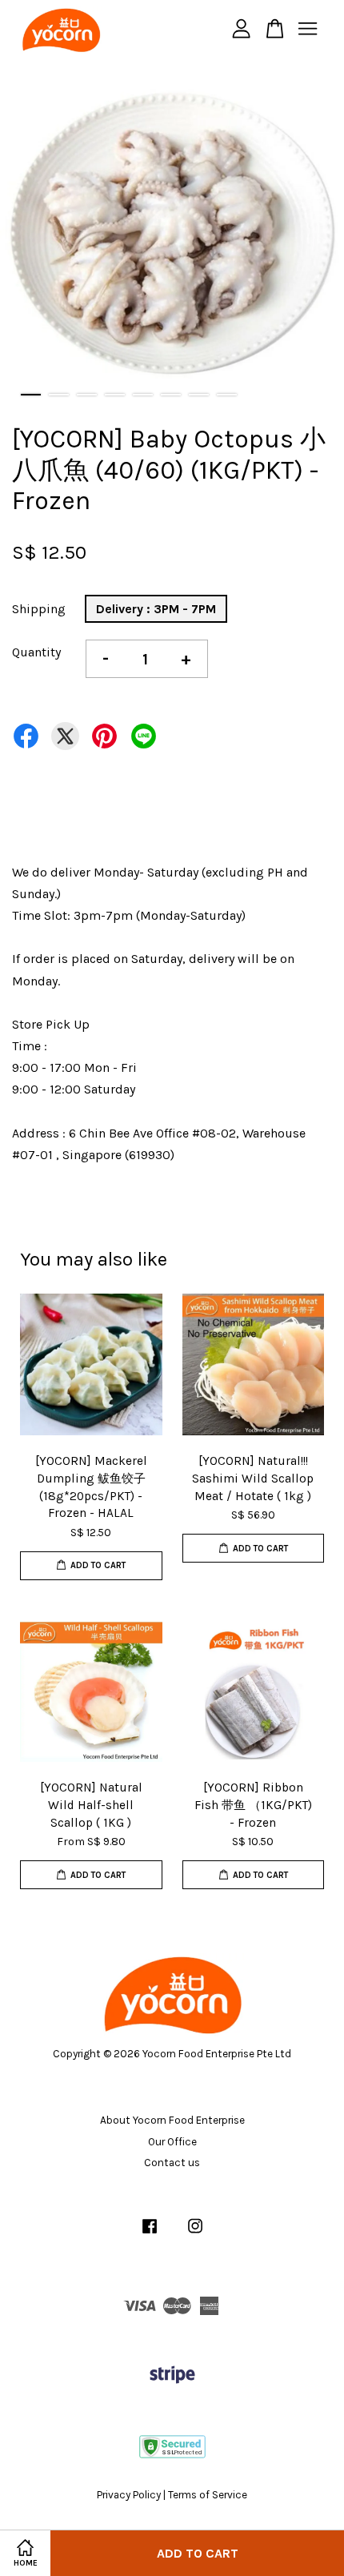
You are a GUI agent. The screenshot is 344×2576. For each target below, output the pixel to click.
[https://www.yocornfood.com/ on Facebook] (150, 2234)
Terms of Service (208, 2495)
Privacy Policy (129, 2495)
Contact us (172, 2163)
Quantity (36, 652)
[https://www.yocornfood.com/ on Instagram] (195, 2234)
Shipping (39, 609)
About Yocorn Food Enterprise (172, 2120)
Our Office (172, 2142)
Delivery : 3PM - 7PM (156, 609)
